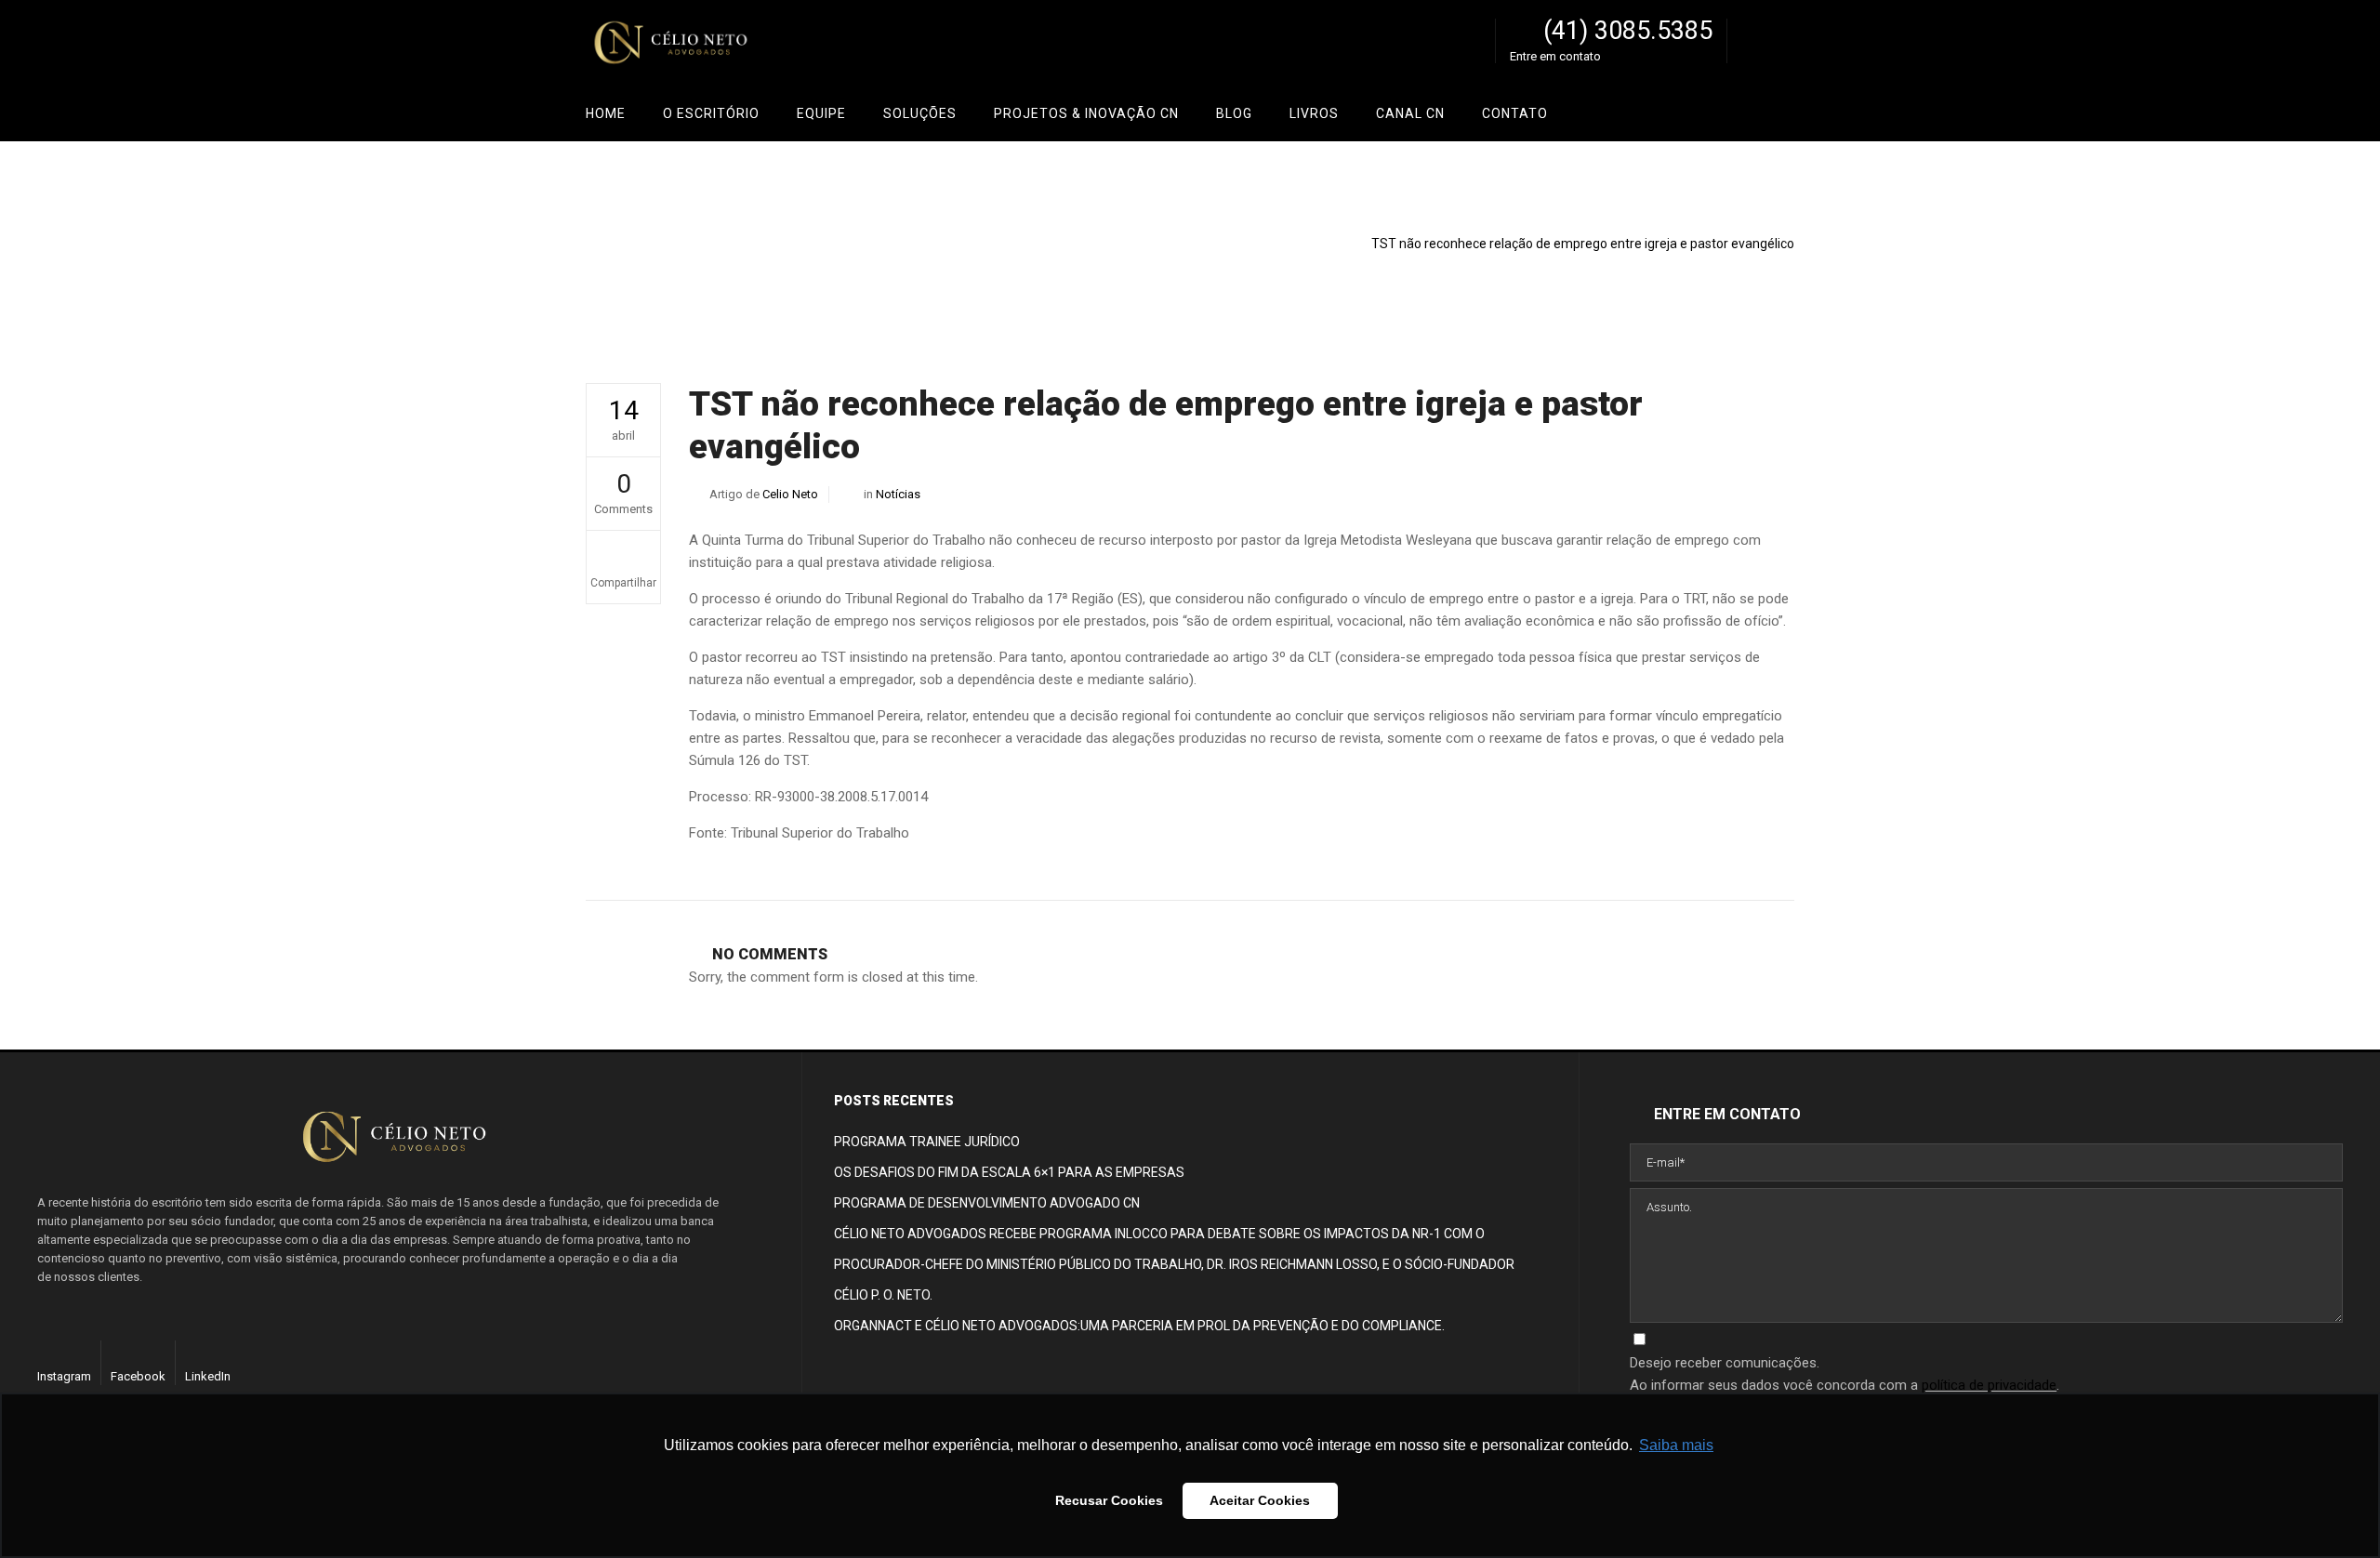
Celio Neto (1689, 227)
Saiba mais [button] (1676, 1445)
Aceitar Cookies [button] (1260, 1500)
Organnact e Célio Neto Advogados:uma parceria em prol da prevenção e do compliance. (1139, 1326)
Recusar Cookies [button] (1109, 1500)
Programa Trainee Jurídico (927, 1142)
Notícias (1755, 227)
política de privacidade (1989, 1385)
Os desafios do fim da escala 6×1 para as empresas (1009, 1172)
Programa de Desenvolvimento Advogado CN (987, 1203)
